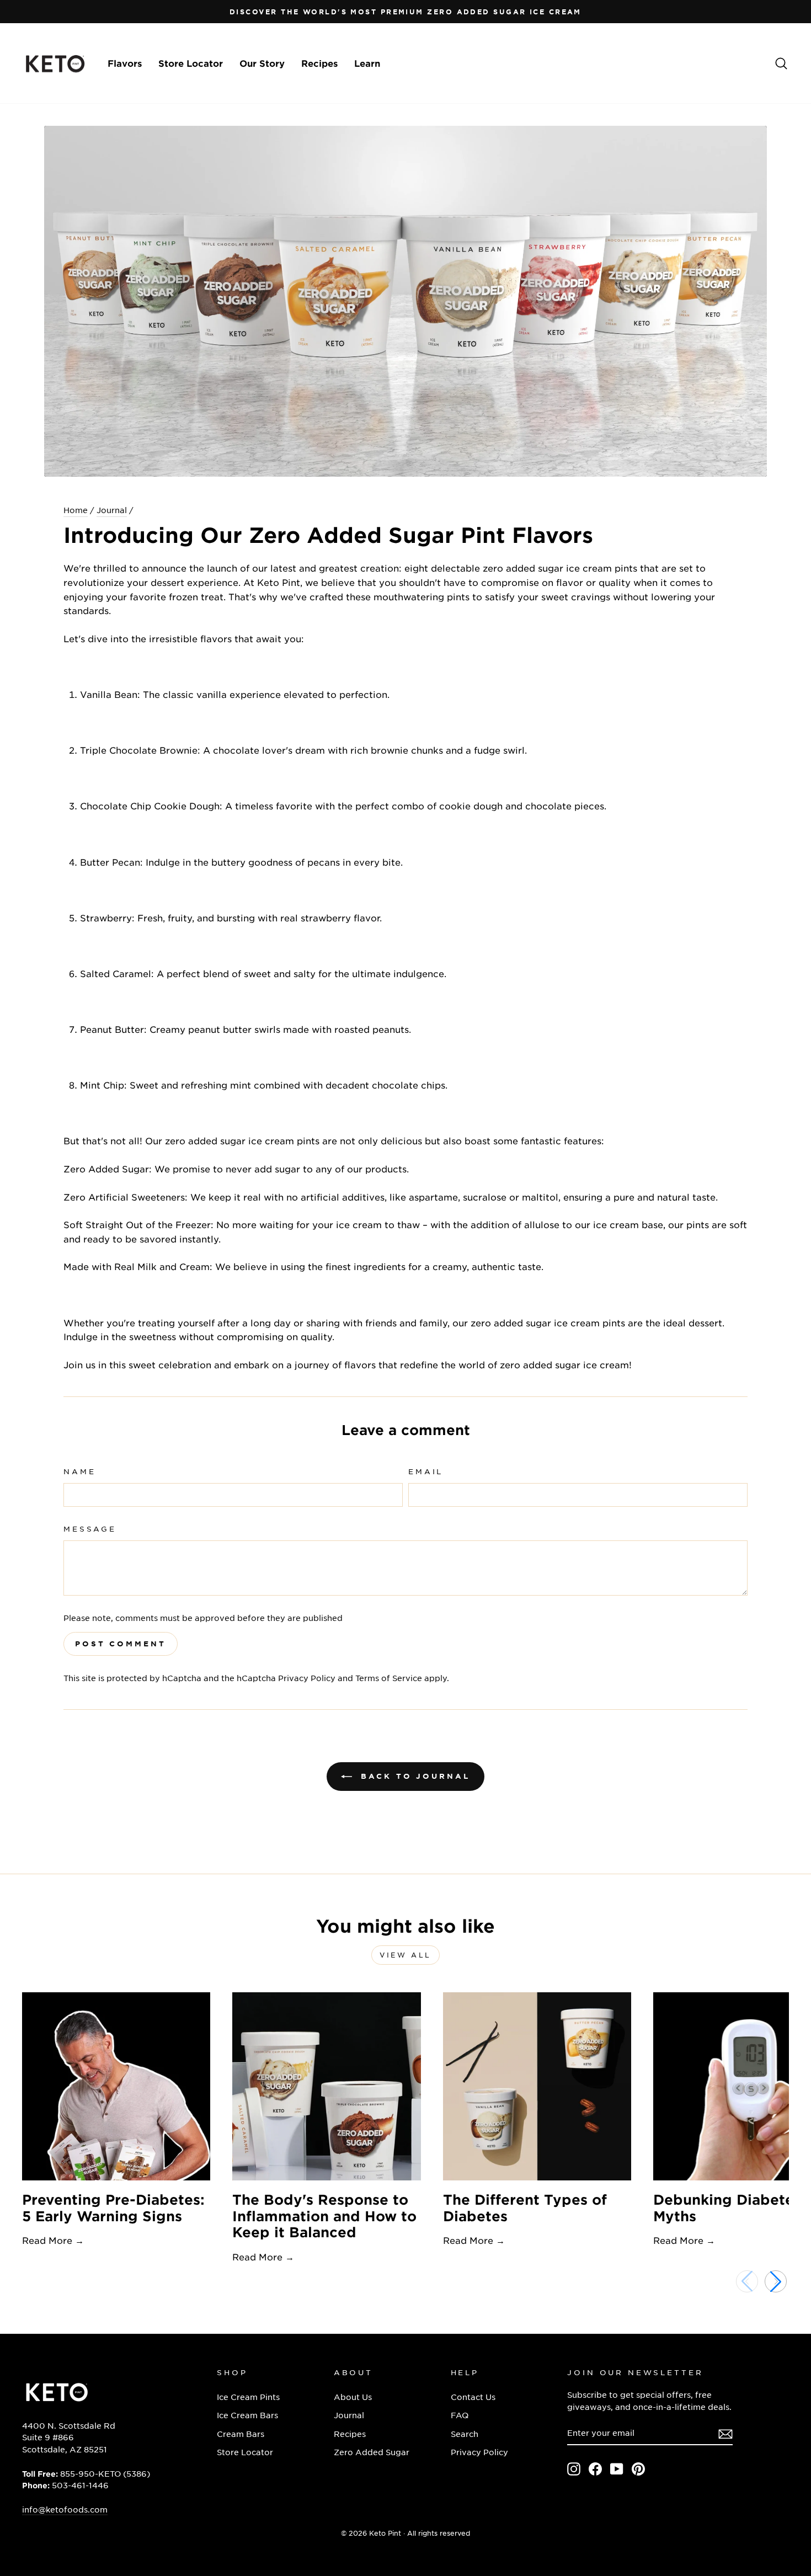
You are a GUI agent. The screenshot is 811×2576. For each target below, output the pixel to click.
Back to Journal (413, 1776)
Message (90, 1529)
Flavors (125, 63)
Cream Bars (241, 2434)
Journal (112, 510)
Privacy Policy (307, 1678)
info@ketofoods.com (65, 2509)
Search (465, 2434)
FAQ (460, 2415)
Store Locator (191, 63)
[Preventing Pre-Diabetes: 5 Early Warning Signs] (116, 2086)
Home (76, 510)
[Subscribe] (725, 2433)
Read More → (53, 2240)
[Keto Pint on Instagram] (574, 2468)
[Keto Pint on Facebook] (595, 2468)
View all (405, 1955)
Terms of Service (389, 1678)
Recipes (319, 63)
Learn (367, 63)
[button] (776, 2281)
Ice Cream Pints (248, 2397)
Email (426, 1471)
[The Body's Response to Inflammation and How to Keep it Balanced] (326, 2086)
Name (79, 1471)
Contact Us (473, 2397)
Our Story (262, 63)
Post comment (121, 1644)
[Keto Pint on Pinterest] (638, 2468)
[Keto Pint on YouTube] (617, 2468)
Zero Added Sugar (372, 2452)
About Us (353, 2397)
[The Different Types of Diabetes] (537, 2086)
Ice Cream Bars (247, 2415)
